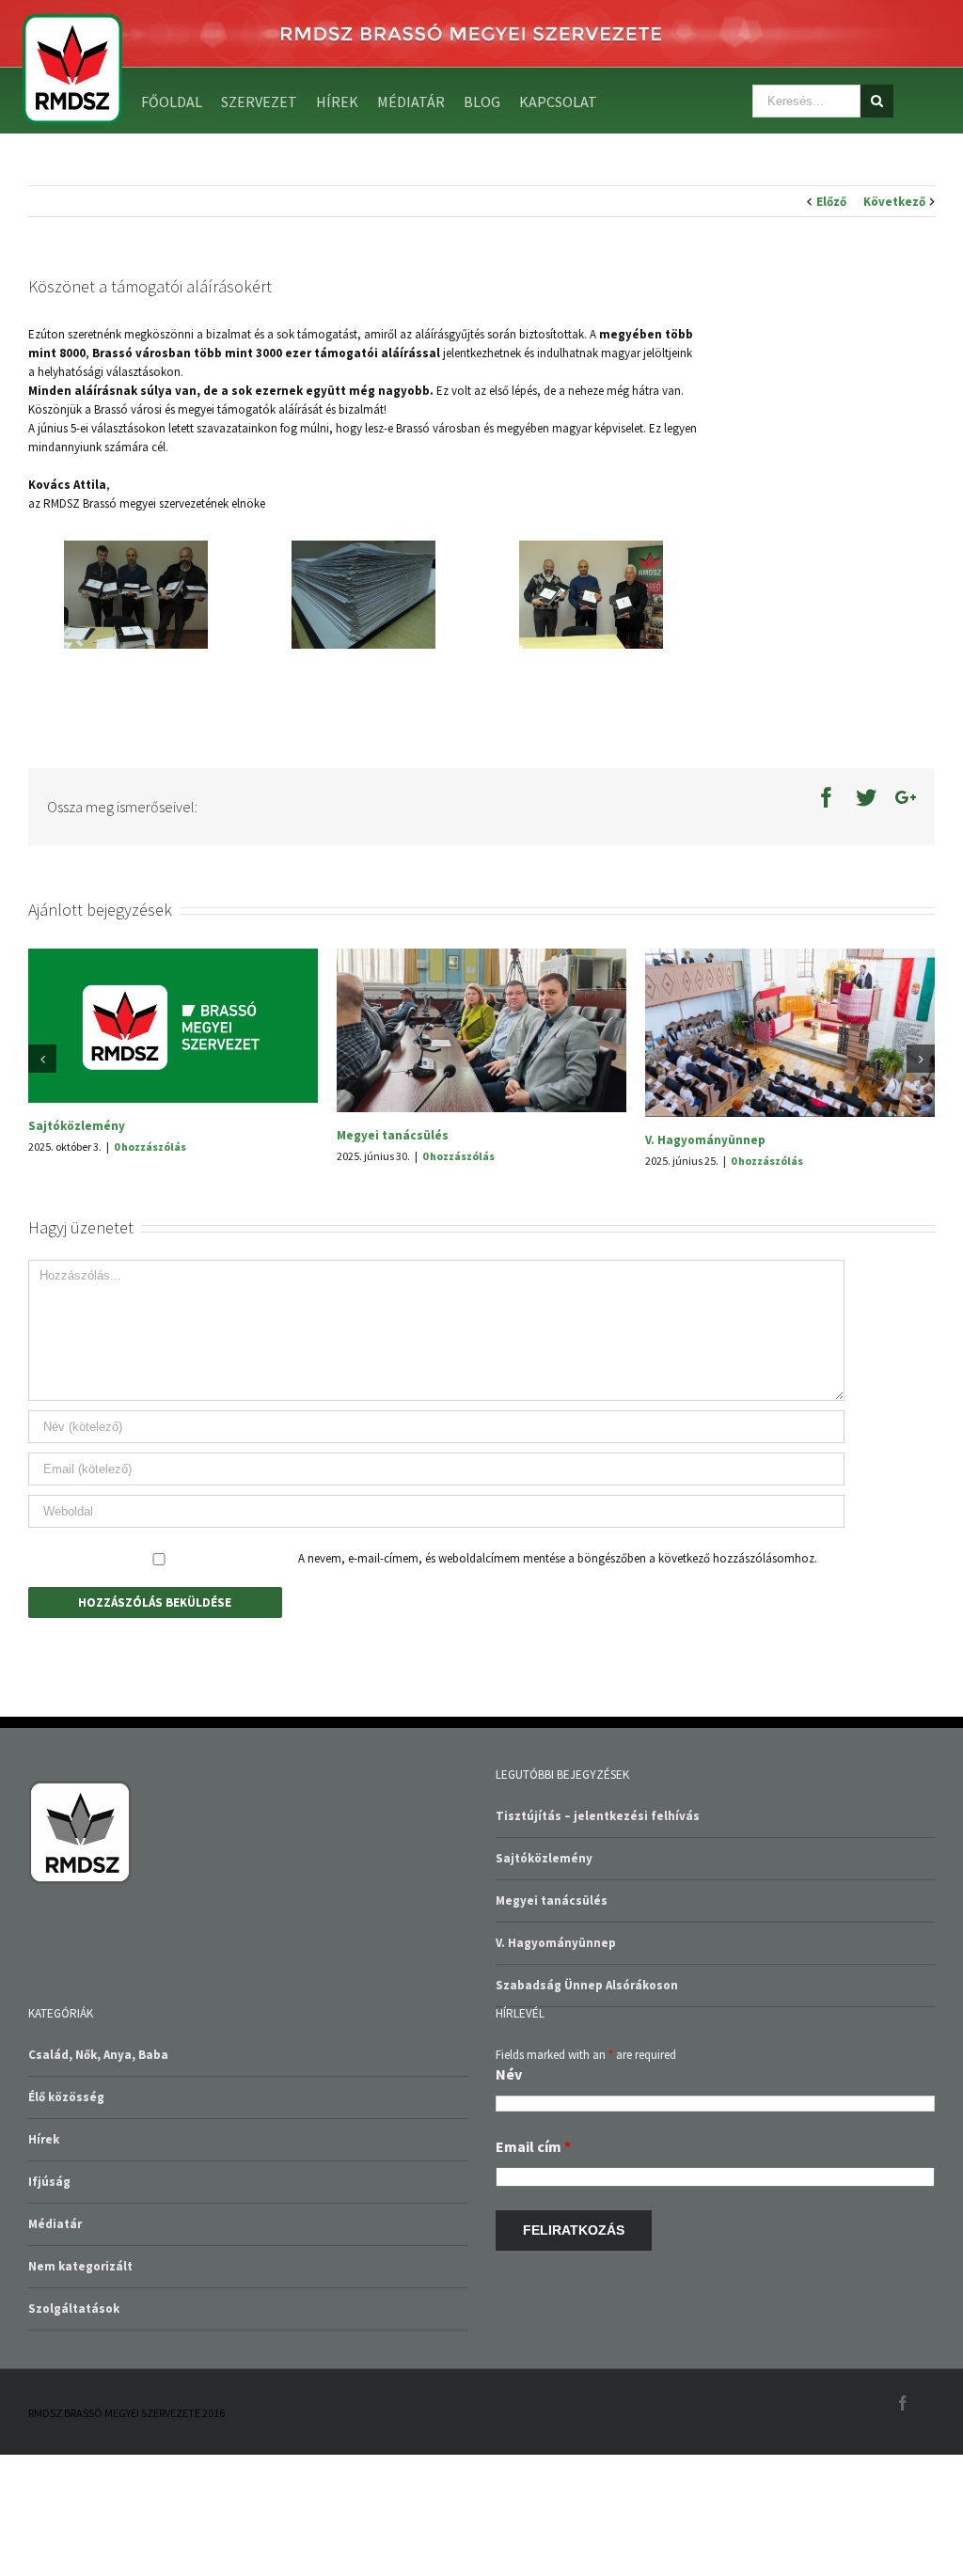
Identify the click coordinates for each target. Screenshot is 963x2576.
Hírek (44, 2261)
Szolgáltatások (74, 2430)
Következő (894, 202)
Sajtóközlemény (694, 1126)
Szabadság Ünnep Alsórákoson (119, 1122)
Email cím (533, 2268)
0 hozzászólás (150, 1143)
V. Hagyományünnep (556, 2064)
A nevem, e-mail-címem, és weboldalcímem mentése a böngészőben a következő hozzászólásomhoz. (558, 1680)
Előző (831, 202)
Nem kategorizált (80, 2388)
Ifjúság (49, 2303)
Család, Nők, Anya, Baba (98, 2176)
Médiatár (55, 2345)
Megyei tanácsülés (552, 2022)
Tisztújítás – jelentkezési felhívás (439, 1261)
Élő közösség (66, 2218)
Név (509, 2195)
